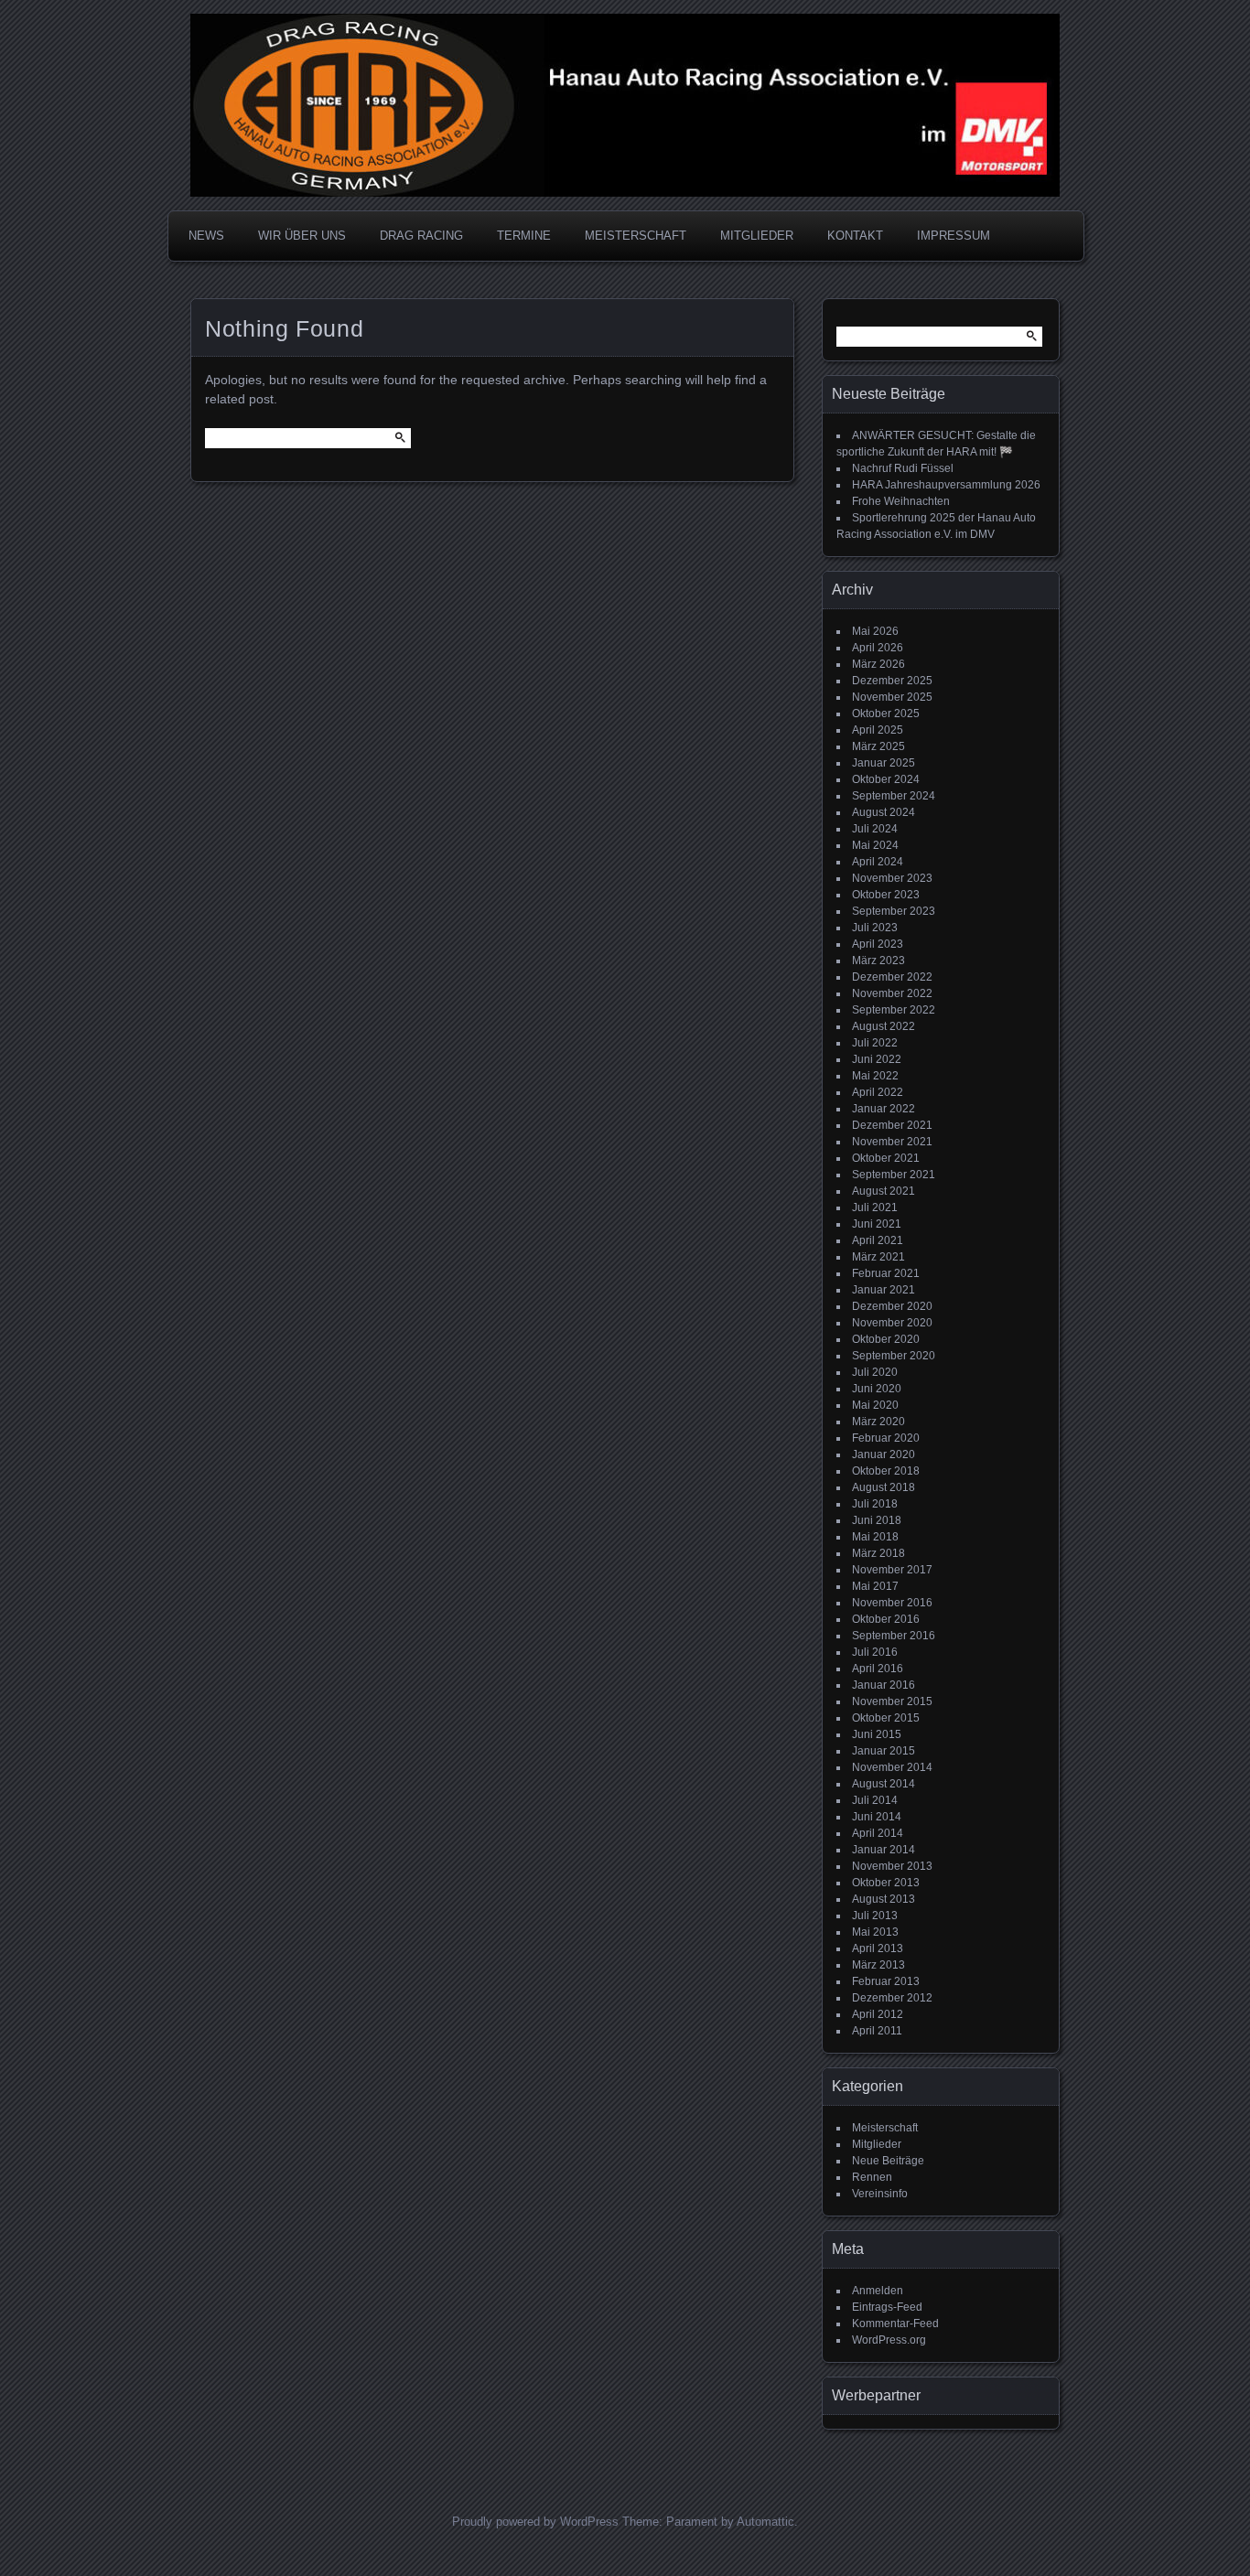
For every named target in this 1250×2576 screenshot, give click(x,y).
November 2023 (892, 878)
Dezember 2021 (892, 1125)
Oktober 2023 (886, 895)
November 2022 (892, 993)
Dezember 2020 (892, 1306)
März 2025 (878, 746)
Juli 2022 (875, 1043)
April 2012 (878, 2014)
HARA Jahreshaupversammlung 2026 (946, 485)
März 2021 (878, 1257)
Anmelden (878, 2291)
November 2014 (892, 1767)
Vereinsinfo (880, 2194)
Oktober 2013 (886, 1883)
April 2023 (878, 944)
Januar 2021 (884, 1290)
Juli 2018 (875, 1504)
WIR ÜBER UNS (302, 236)
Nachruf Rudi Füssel (903, 468)
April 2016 (878, 1669)
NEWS (206, 236)
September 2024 (894, 796)
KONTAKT (855, 236)
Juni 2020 (877, 1389)
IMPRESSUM (954, 236)
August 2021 (884, 1191)
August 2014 (884, 1784)
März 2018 (878, 1553)
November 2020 (892, 1323)
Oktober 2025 (886, 714)
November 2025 (892, 697)
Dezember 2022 (892, 977)
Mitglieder (877, 2144)
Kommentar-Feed (895, 2324)
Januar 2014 (884, 1850)
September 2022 (894, 1010)
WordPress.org (889, 2340)
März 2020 (878, 1422)
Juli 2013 (875, 1916)
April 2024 (878, 862)
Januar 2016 (884, 1685)
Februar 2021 (886, 1273)
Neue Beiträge (888, 2161)
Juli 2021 (875, 1207)
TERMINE (524, 236)
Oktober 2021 (886, 1158)
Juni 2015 (877, 1734)
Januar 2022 (884, 1109)
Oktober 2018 (886, 1471)
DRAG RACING (421, 236)
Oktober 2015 (886, 1718)
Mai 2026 (875, 631)
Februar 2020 (886, 1438)
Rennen (872, 2177)
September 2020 (894, 1356)
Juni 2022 (877, 1059)
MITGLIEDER (757, 236)
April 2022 (878, 1092)
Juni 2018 (877, 1520)
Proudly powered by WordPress (535, 2522)
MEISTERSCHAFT (636, 236)
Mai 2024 (875, 845)
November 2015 (892, 1701)
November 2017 (892, 1570)
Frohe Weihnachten (901, 501)
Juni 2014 (877, 1817)
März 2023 (878, 961)
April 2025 (878, 730)
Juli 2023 (875, 928)
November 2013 (892, 1866)
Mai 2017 (875, 1586)
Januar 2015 (884, 1751)
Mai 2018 (875, 1537)
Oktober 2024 (886, 779)
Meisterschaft (885, 2128)
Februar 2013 (886, 1981)
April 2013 (878, 1948)
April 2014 (878, 1833)
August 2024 (884, 812)
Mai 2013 (875, 1932)
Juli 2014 (875, 1800)
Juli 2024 (875, 829)
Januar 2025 (884, 763)
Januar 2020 (884, 1454)
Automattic (765, 2522)
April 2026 (878, 648)
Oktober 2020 (886, 1339)
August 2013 (884, 1899)
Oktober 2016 (886, 1619)
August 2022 (884, 1026)
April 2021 (878, 1240)
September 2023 (894, 911)
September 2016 (894, 1636)
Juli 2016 (875, 1652)
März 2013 (878, 1965)
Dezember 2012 (892, 1998)
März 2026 (878, 664)
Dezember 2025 (892, 681)
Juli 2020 (875, 1372)
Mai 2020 (875, 1405)
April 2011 (877, 2031)
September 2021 (894, 1175)
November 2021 (892, 1142)
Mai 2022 (875, 1076)
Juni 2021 (877, 1224)
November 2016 (892, 1603)
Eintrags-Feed (887, 2307)
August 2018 (884, 1487)
